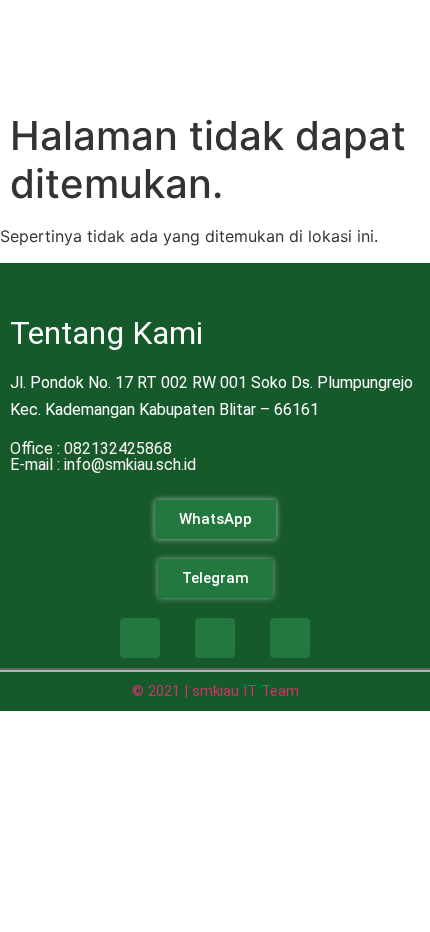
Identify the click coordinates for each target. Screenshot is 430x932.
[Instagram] (215, 638)
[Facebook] (140, 638)
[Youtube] (290, 638)
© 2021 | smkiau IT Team (215, 691)
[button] (404, 29)
